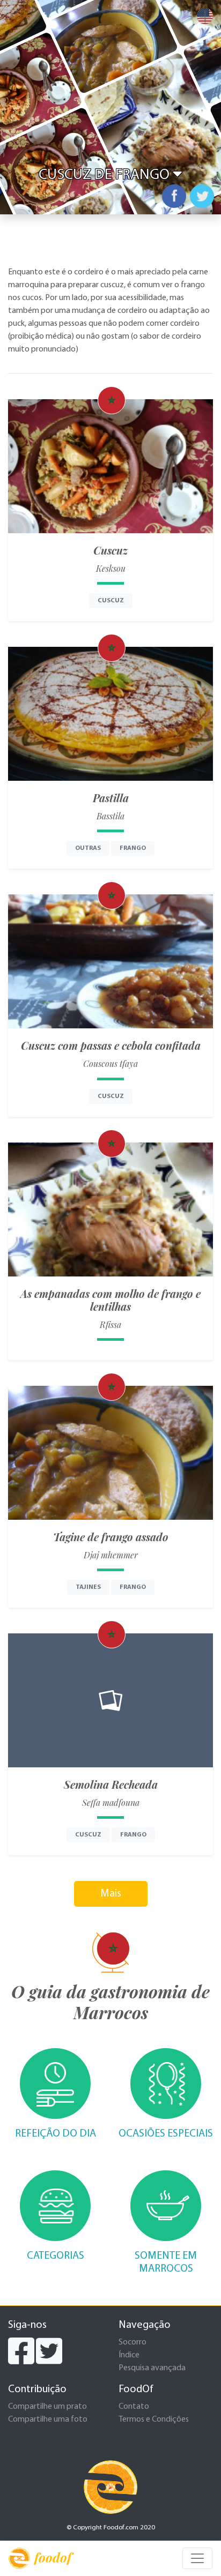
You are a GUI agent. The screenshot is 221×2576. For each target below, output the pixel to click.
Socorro (132, 2342)
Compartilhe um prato (47, 2407)
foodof (53, 2557)
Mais (111, 1894)
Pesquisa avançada (152, 2368)
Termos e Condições (154, 2420)
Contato (134, 2407)
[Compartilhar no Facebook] (174, 196)
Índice (129, 2355)
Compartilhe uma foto (48, 2420)
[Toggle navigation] (197, 2558)
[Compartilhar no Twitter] (202, 196)
